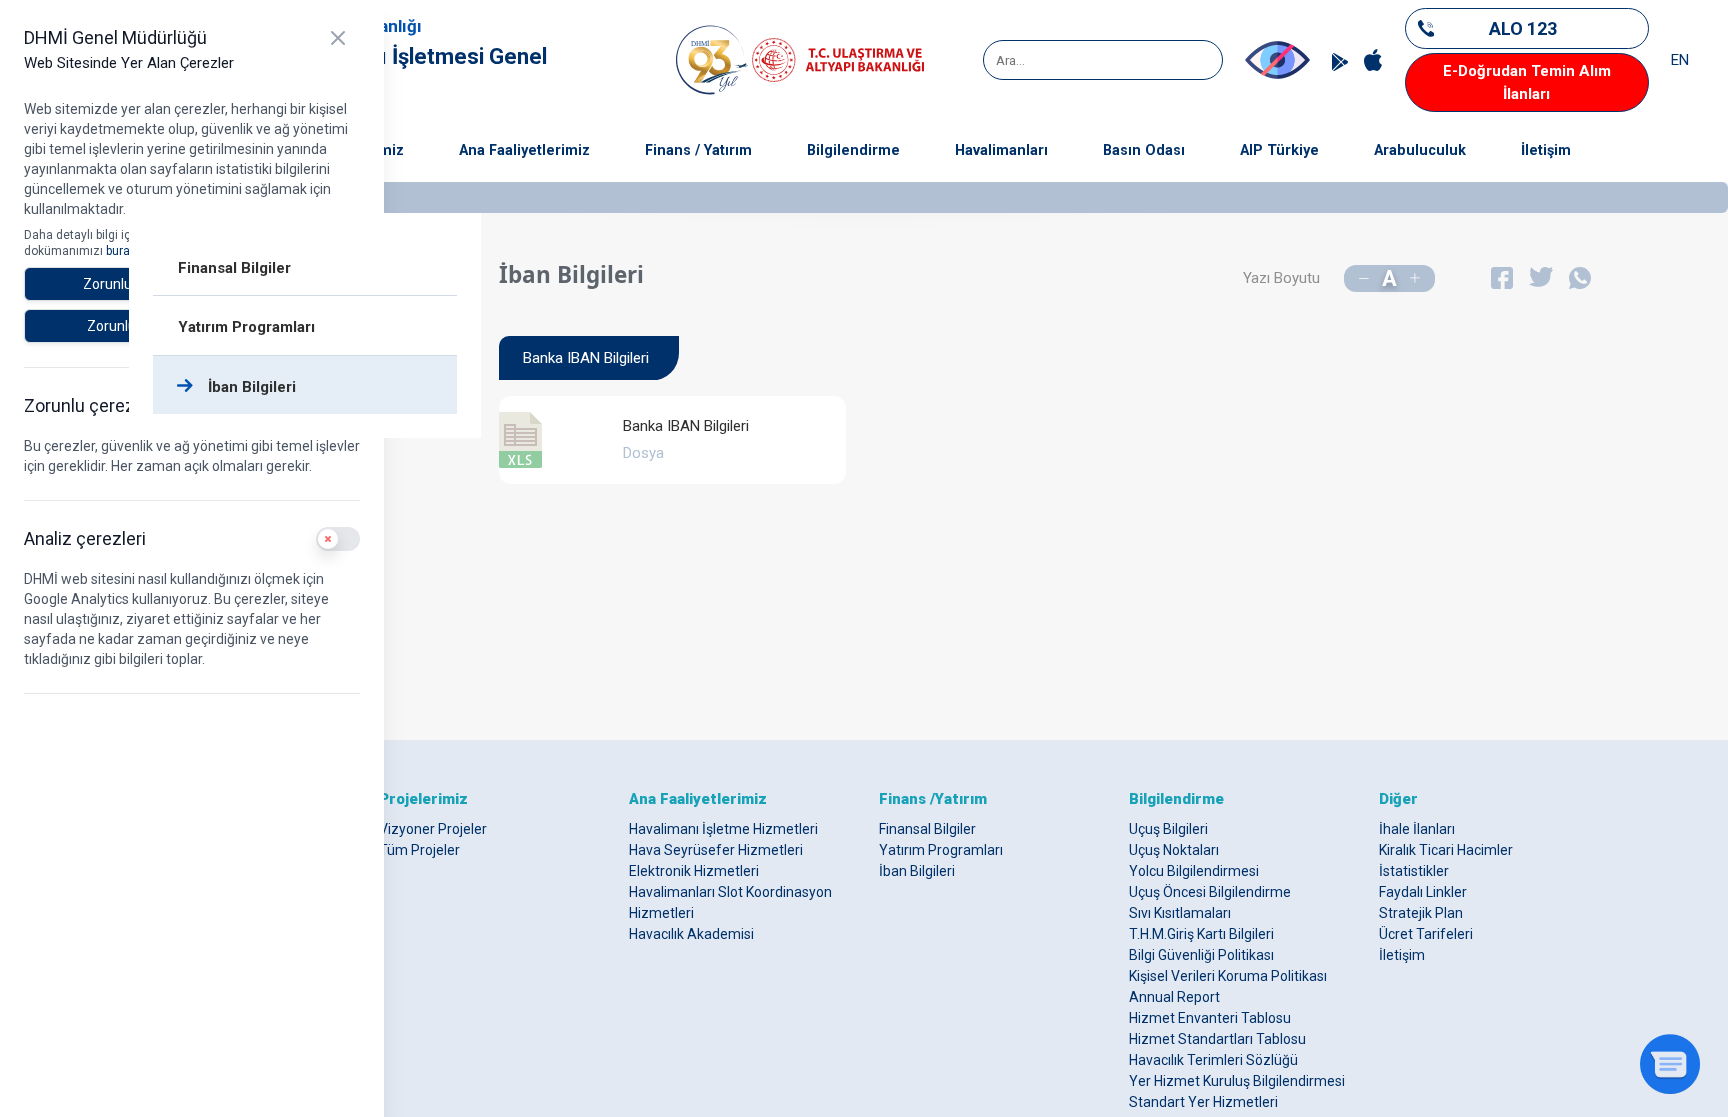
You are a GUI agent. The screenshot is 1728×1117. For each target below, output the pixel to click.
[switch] (338, 539)
